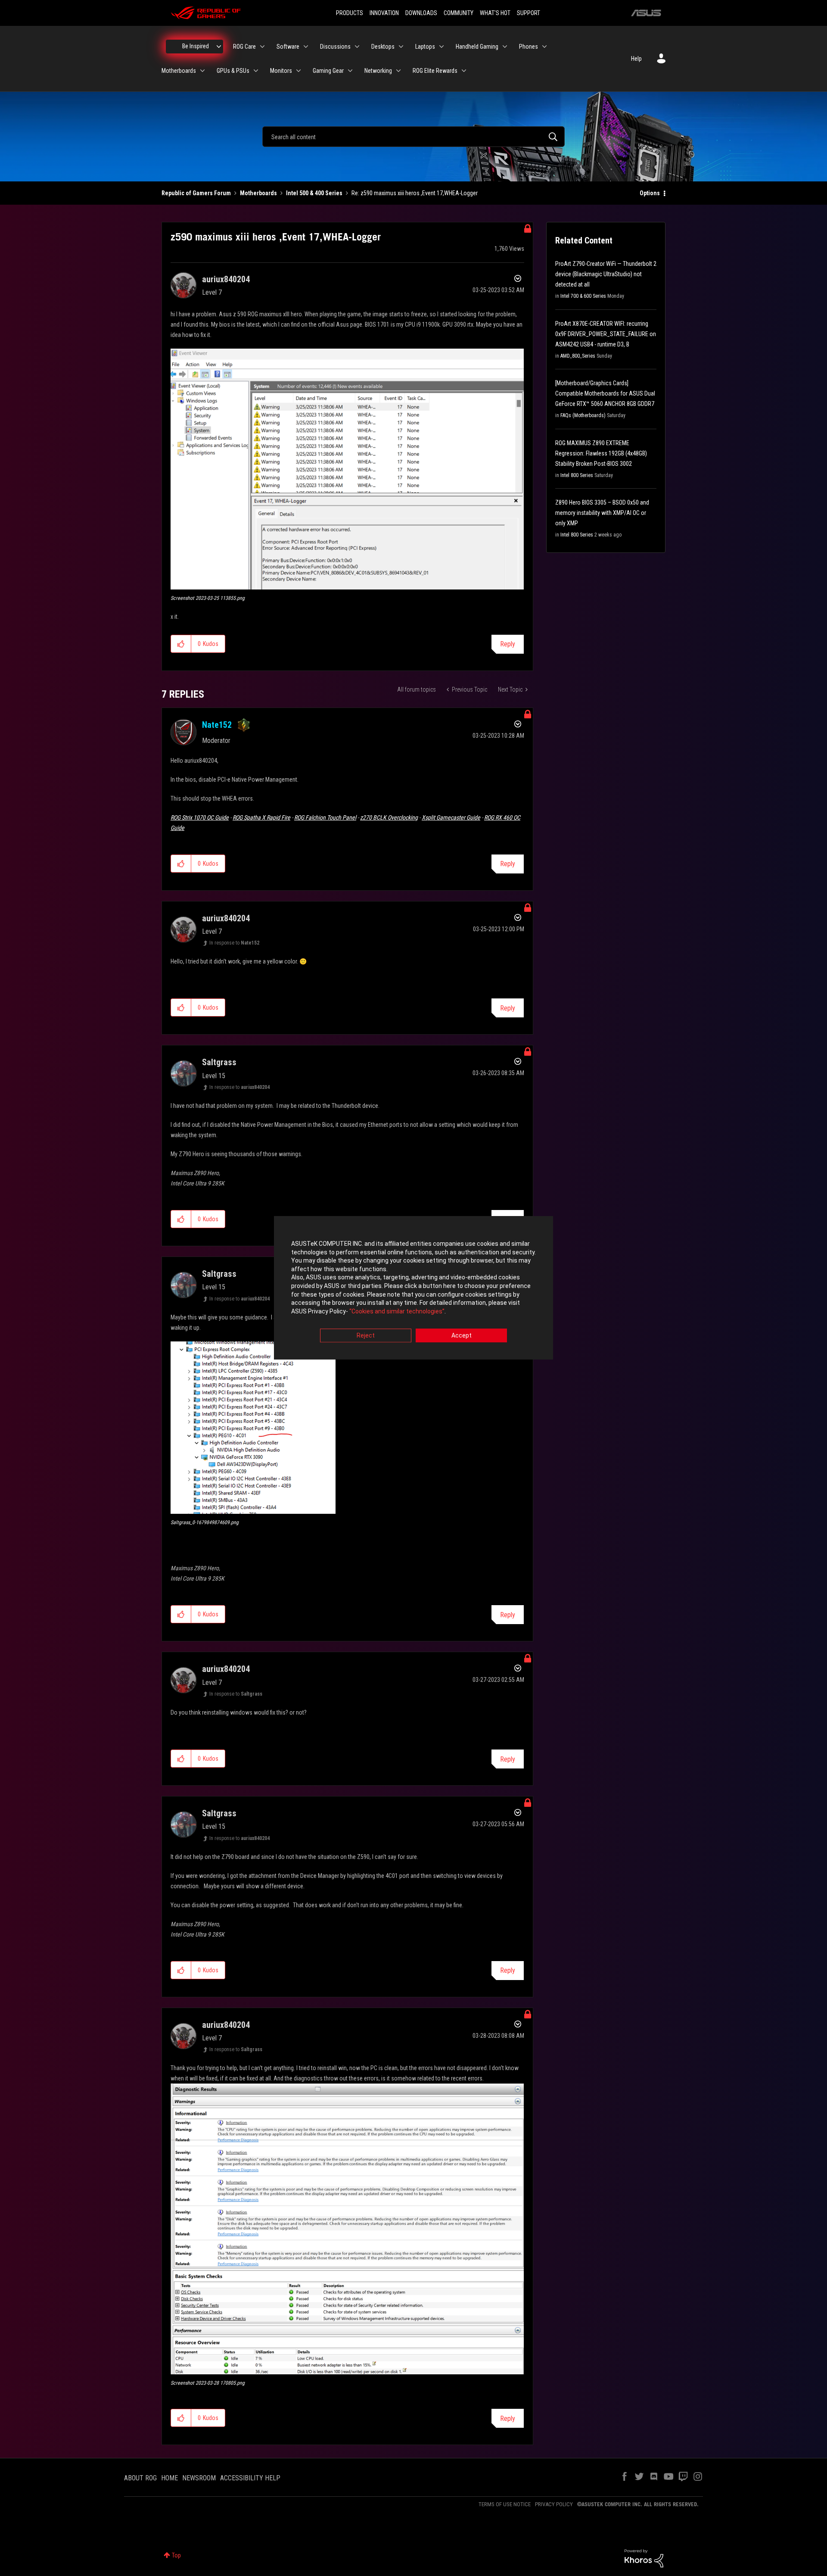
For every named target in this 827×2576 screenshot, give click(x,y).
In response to (234, 943)
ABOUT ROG (140, 2478)
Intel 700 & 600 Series (583, 296)
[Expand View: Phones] (544, 47)
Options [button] (650, 193)
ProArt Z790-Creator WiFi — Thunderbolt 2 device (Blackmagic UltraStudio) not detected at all (606, 274)
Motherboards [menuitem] (179, 71)
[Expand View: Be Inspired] (219, 47)
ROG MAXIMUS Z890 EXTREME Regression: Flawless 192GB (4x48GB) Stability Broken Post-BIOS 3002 (601, 453)
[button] (347, 469)
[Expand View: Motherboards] (202, 71)
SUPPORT (529, 13)
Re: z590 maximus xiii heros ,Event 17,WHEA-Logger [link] (415, 193)
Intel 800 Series (577, 475)
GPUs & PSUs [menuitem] (233, 71)
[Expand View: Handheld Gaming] (505, 47)
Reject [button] (366, 1336)
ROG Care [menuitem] (244, 47)
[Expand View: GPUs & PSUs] (256, 71)
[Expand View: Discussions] (357, 47)
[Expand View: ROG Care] (262, 47)
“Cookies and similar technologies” (397, 1311)
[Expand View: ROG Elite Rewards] (464, 71)
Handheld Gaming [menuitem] (477, 47)
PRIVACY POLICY (554, 2504)
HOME (169, 2478)
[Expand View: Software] (306, 47)
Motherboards (258, 193)
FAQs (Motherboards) (583, 415)
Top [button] (176, 2555)
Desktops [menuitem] (383, 47)
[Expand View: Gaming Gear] (350, 71)
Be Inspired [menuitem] (196, 46)
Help (636, 59)
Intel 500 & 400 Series (314, 193)
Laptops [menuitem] (425, 47)
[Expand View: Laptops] (441, 47)
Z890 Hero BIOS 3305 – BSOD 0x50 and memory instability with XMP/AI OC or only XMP (602, 513)
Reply (508, 644)
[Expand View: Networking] (398, 71)
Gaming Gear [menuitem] (328, 71)
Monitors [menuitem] (281, 71)
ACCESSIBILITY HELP (250, 2478)
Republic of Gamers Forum (196, 193)
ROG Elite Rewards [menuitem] (435, 71)
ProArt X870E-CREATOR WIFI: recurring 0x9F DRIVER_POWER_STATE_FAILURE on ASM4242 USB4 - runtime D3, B (606, 334)
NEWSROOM (199, 2478)
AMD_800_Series (578, 356)
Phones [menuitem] (529, 47)
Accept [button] (462, 1336)
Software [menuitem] (288, 47)
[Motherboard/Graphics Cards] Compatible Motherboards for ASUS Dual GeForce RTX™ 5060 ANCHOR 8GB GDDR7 (605, 393)
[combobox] (413, 137)
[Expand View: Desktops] (401, 47)
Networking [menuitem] (378, 71)
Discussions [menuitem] (335, 47)
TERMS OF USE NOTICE (505, 2504)
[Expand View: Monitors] (298, 71)
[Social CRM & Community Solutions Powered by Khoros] (644, 2558)
